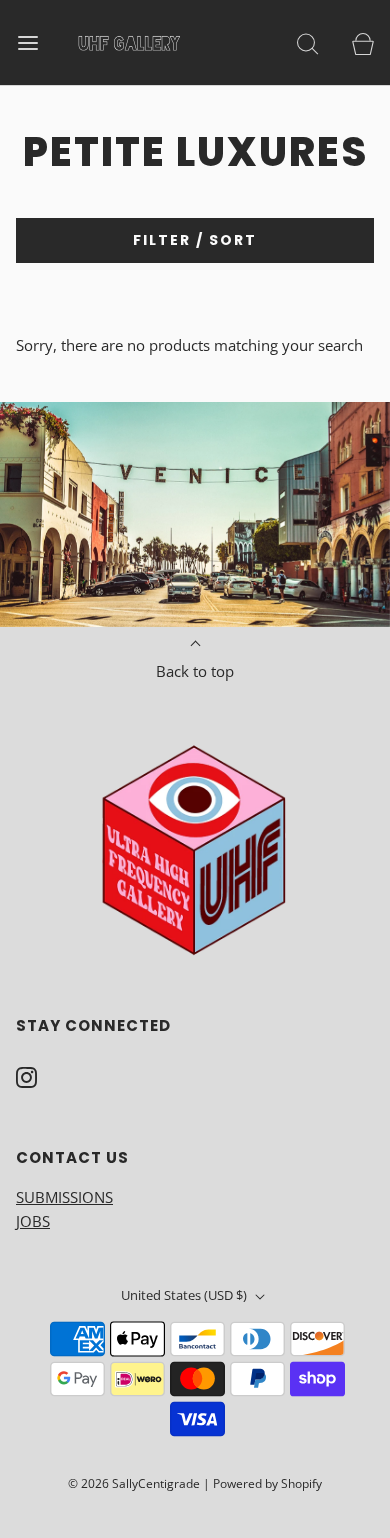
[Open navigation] (27, 42)
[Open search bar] (307, 42)
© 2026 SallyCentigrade (134, 1483)
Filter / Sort (195, 240)
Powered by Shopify (267, 1483)
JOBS (33, 1221)
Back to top (195, 671)
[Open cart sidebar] (362, 42)
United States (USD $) (185, 1295)
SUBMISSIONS (64, 1197)
